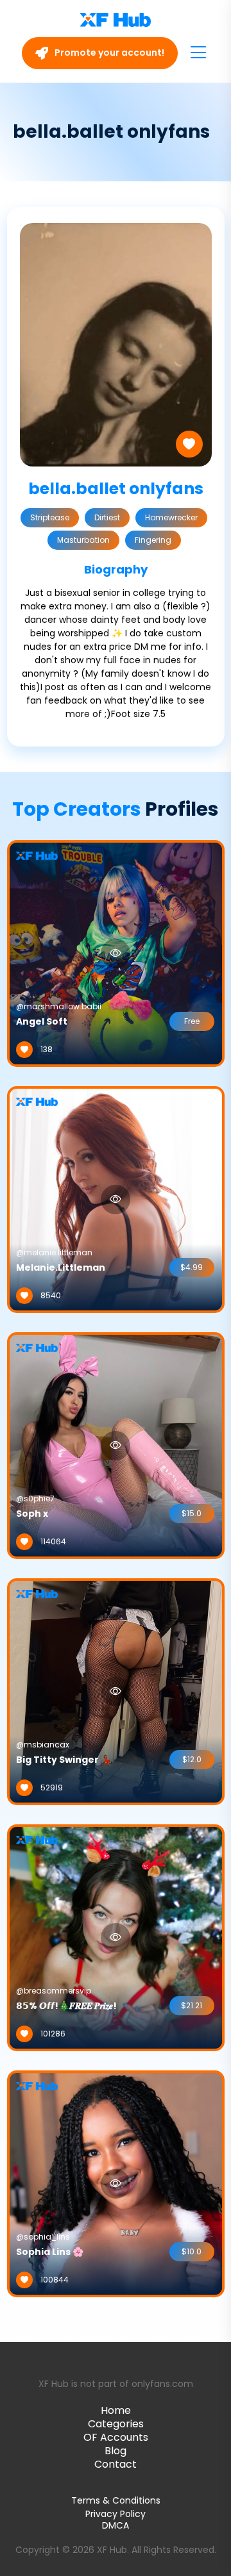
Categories (116, 2424)
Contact (116, 2464)
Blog (116, 2451)
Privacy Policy (116, 2514)
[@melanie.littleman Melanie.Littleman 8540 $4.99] (116, 1199)
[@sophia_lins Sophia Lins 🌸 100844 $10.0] (116, 2183)
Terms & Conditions (116, 2500)
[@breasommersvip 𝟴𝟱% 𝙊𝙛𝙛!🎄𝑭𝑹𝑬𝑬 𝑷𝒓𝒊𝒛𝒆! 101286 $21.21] (116, 1937)
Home (116, 2410)
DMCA (116, 2526)
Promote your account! (108, 53)
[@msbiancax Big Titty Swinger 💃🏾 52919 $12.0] (116, 1691)
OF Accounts (116, 2437)
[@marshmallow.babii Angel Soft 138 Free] (116, 953)
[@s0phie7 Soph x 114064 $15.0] (116, 1445)
